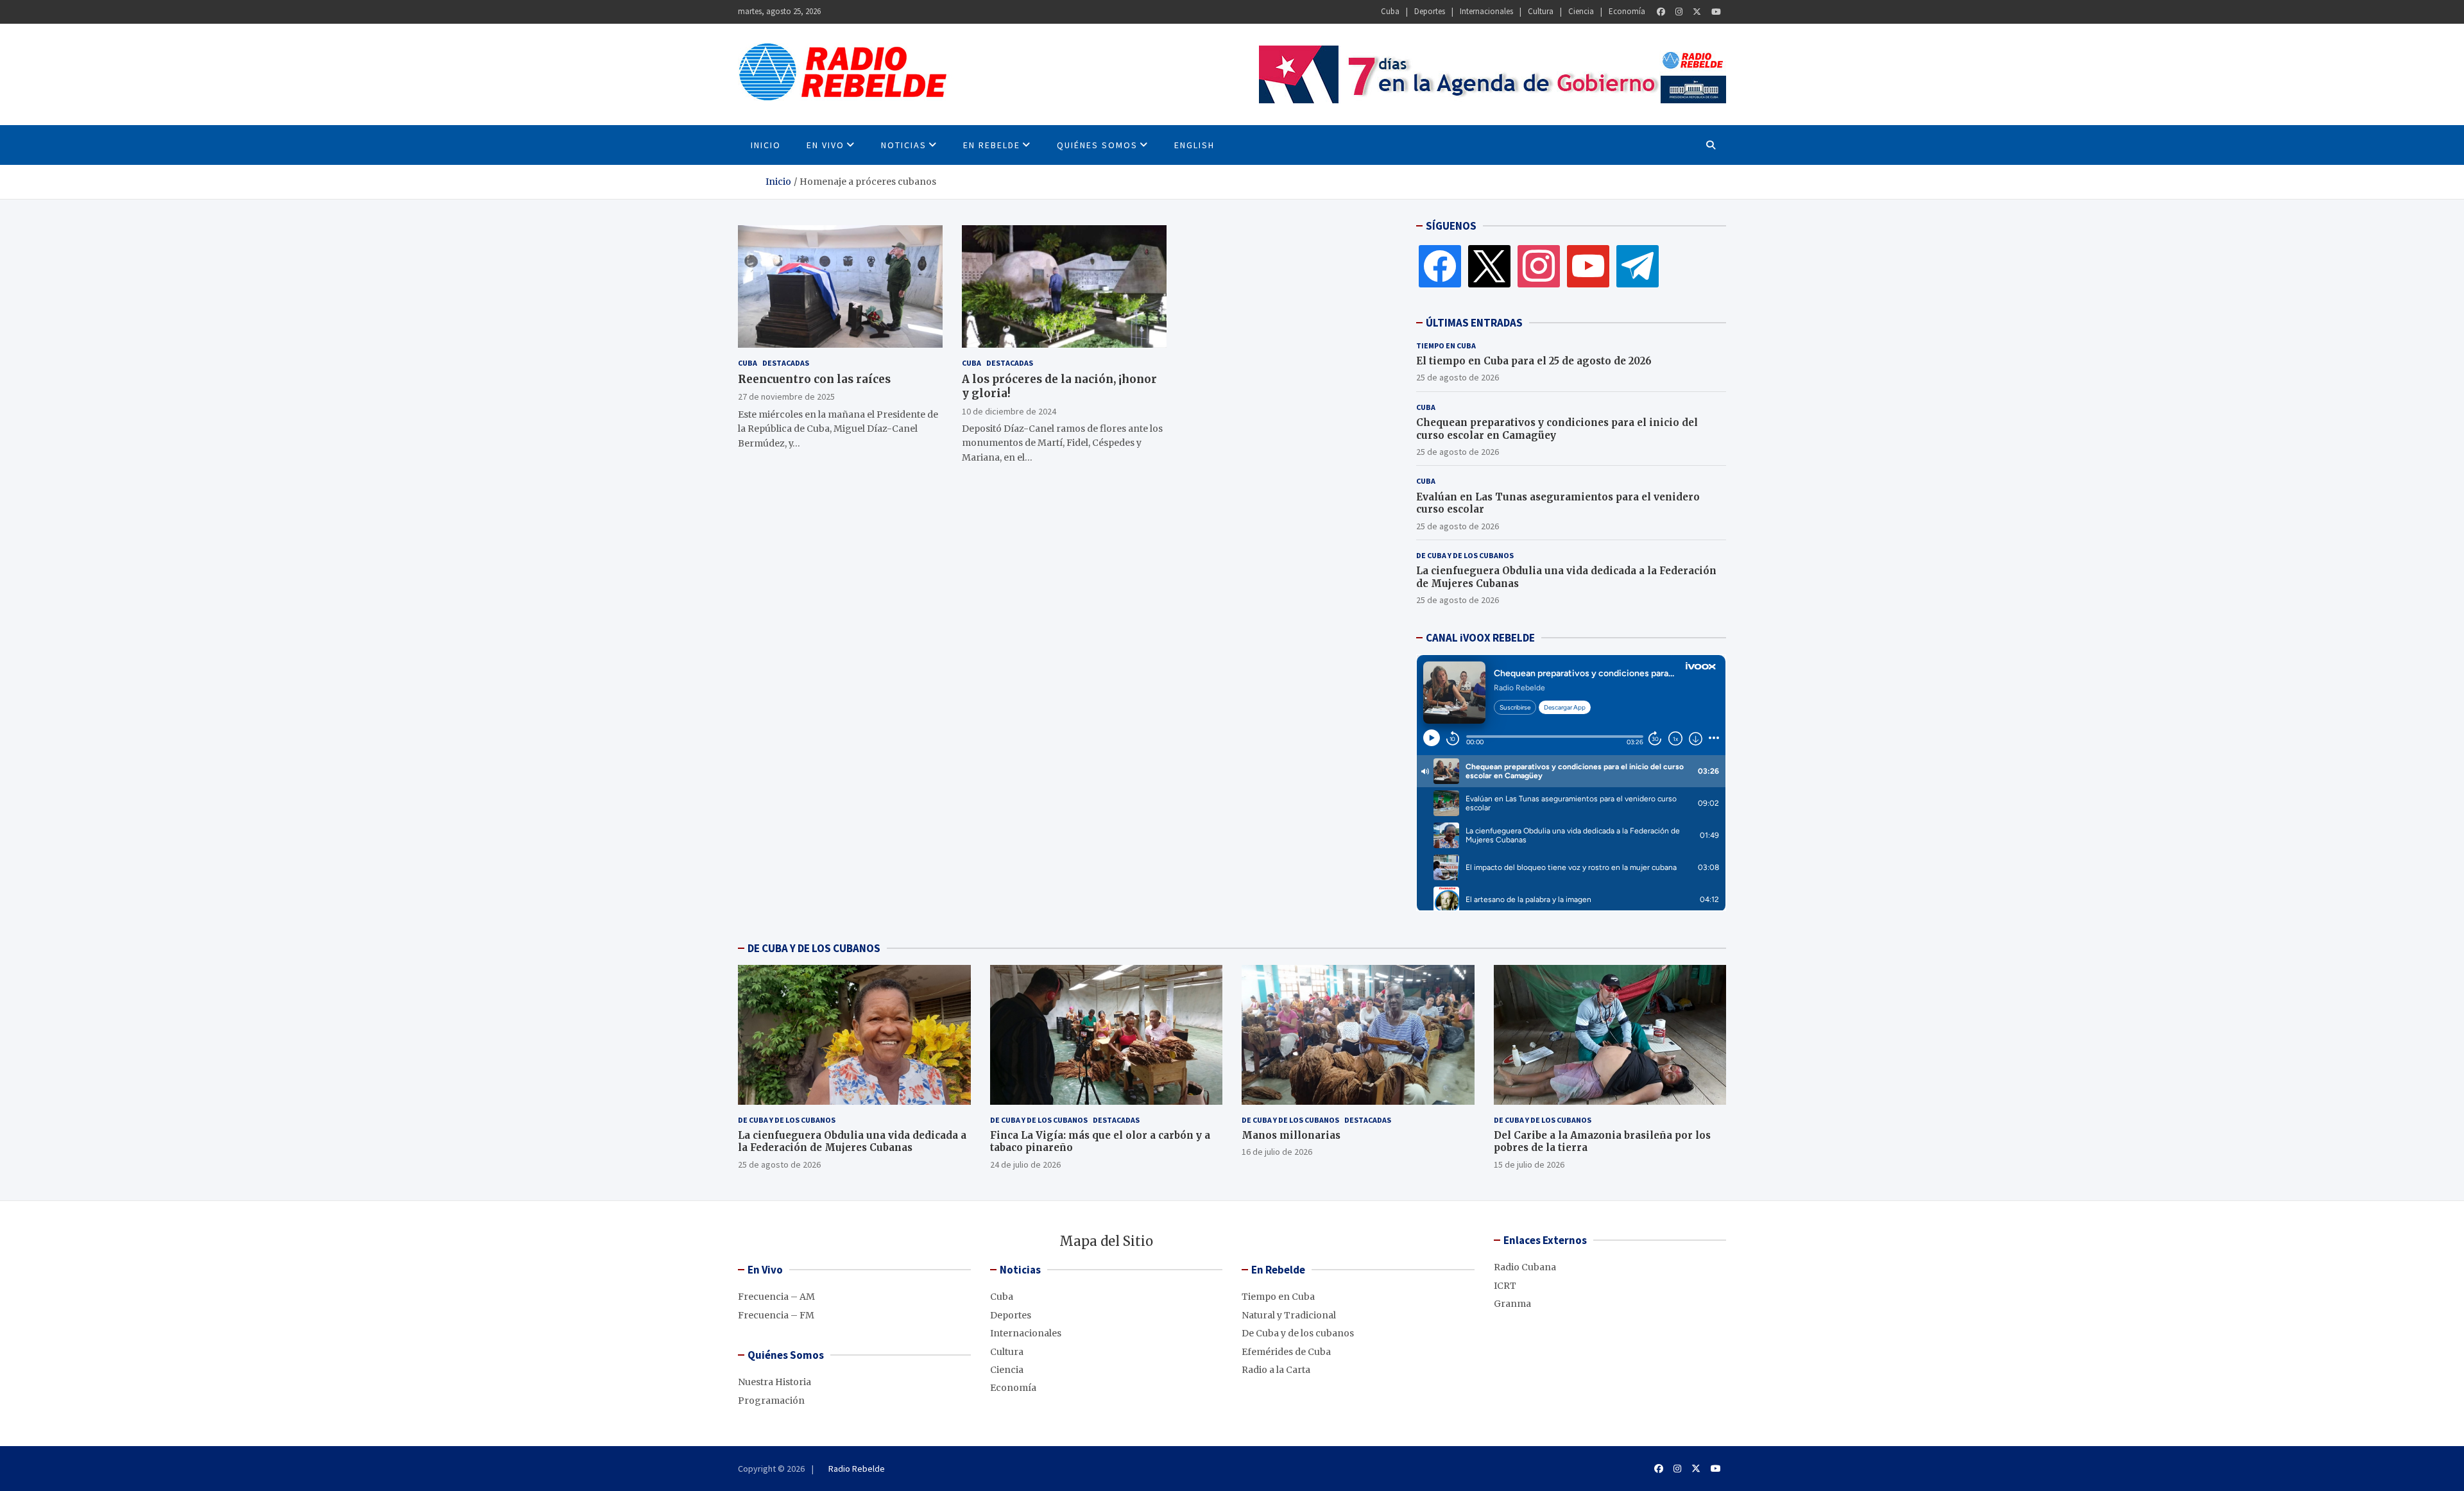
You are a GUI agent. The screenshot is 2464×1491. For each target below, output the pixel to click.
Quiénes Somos (1097, 145)
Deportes (1430, 11)
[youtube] (1588, 266)
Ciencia (1581, 11)
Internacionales (1486, 11)
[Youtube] (1716, 12)
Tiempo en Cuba (1446, 345)
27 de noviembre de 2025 (786, 396)
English (1194, 145)
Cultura (1541, 11)
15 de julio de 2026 (1529, 1164)
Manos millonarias (1291, 1135)
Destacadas (786, 363)
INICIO (766, 145)
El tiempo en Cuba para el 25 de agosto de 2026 (1534, 361)
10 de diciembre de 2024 (1009, 411)
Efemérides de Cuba (1286, 1352)
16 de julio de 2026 (1277, 1152)
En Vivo (826, 145)
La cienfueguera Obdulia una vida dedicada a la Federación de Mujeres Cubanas (852, 1142)
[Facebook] (1661, 12)
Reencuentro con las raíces (814, 379)
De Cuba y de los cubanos (1465, 555)
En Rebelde (992, 145)
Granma (1512, 1304)
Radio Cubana (1525, 1267)
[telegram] (1638, 266)
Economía (1627, 11)
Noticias (904, 145)
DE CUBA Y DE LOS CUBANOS (814, 948)
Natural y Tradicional (1289, 1315)
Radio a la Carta (1276, 1370)
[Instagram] (1679, 12)
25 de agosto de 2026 (1458, 377)
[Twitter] (1697, 12)
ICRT (1505, 1286)
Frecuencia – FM (776, 1315)
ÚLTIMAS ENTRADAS (1474, 323)
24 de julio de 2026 (1025, 1164)
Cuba (1390, 11)
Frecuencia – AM (776, 1297)
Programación (771, 1401)
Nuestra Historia (774, 1382)
